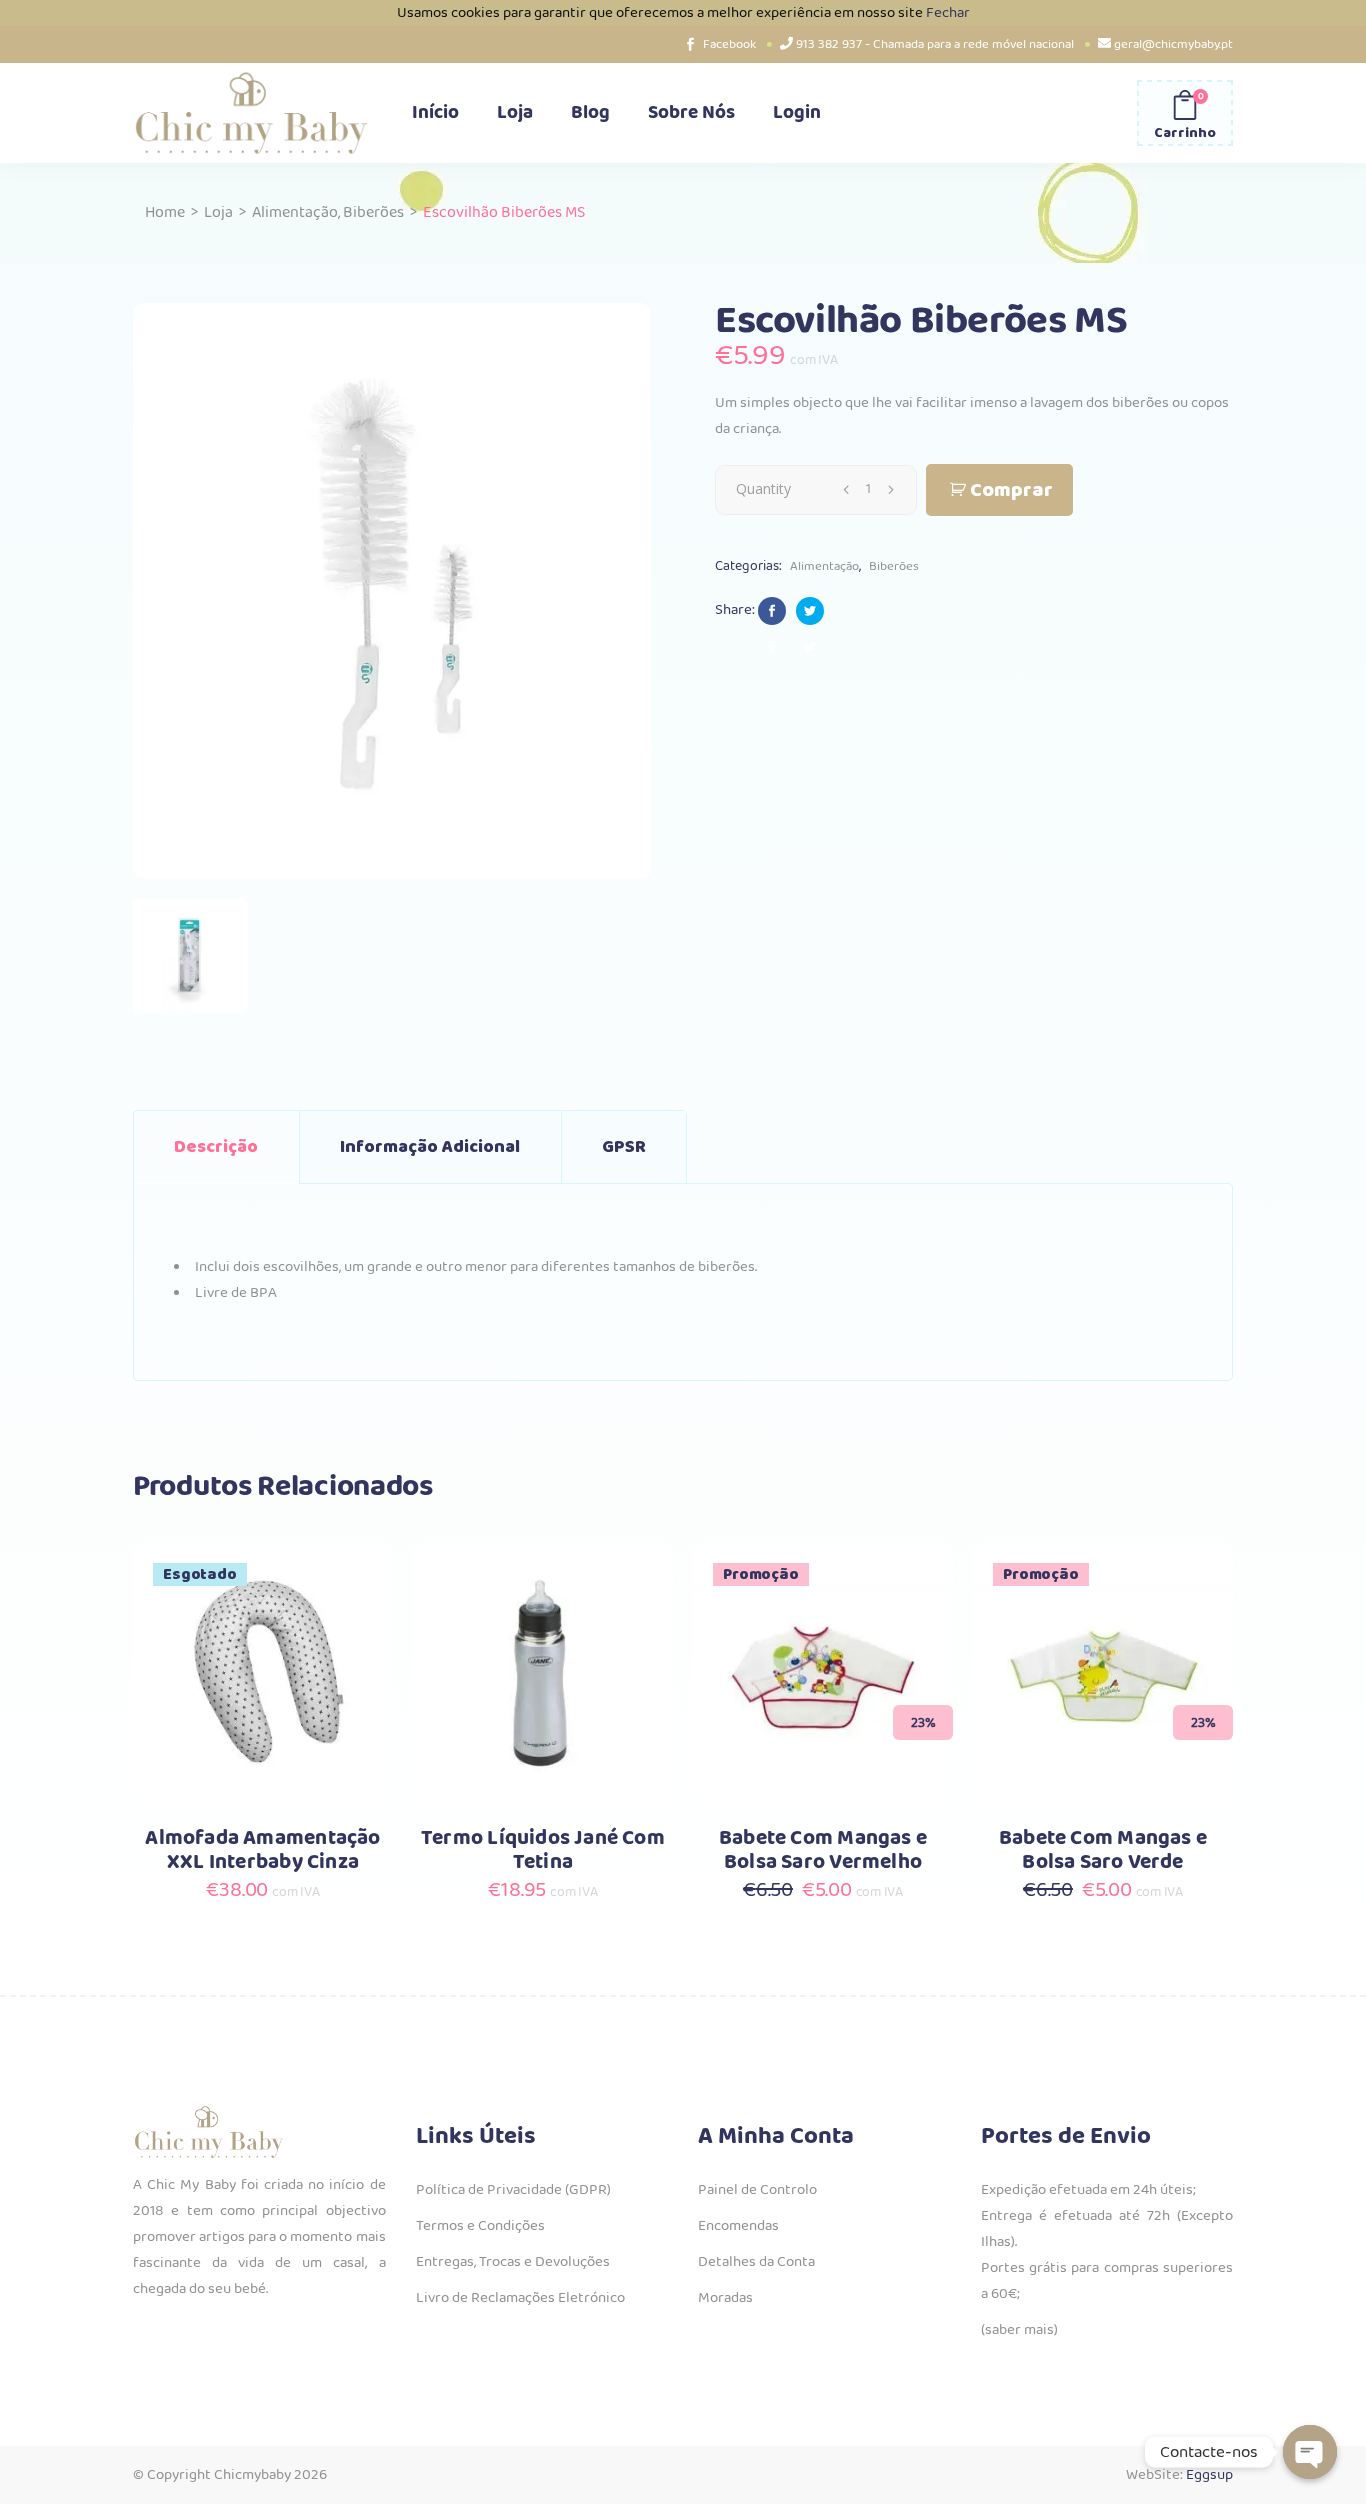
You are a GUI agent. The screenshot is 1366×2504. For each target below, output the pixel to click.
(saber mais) (1019, 2330)
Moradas (725, 2298)
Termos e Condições (480, 2226)
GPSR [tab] (624, 1147)
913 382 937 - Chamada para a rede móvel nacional (935, 44)
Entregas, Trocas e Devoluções (513, 2262)
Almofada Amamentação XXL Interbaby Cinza (262, 1850)
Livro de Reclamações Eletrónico (520, 2298)
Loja (218, 212)
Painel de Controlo (757, 2190)
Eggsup (1209, 2475)
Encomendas (738, 2226)
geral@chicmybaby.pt (1173, 44)
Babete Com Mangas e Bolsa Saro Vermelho (823, 1850)
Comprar (1011, 490)
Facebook (729, 44)
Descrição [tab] (216, 1147)
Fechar (948, 13)
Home (165, 212)
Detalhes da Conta (756, 2262)
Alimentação (295, 212)
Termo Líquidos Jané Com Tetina (543, 1850)
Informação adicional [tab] (430, 1147)
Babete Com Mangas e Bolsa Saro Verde (1103, 1850)
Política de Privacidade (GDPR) (513, 2190)
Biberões (373, 212)
